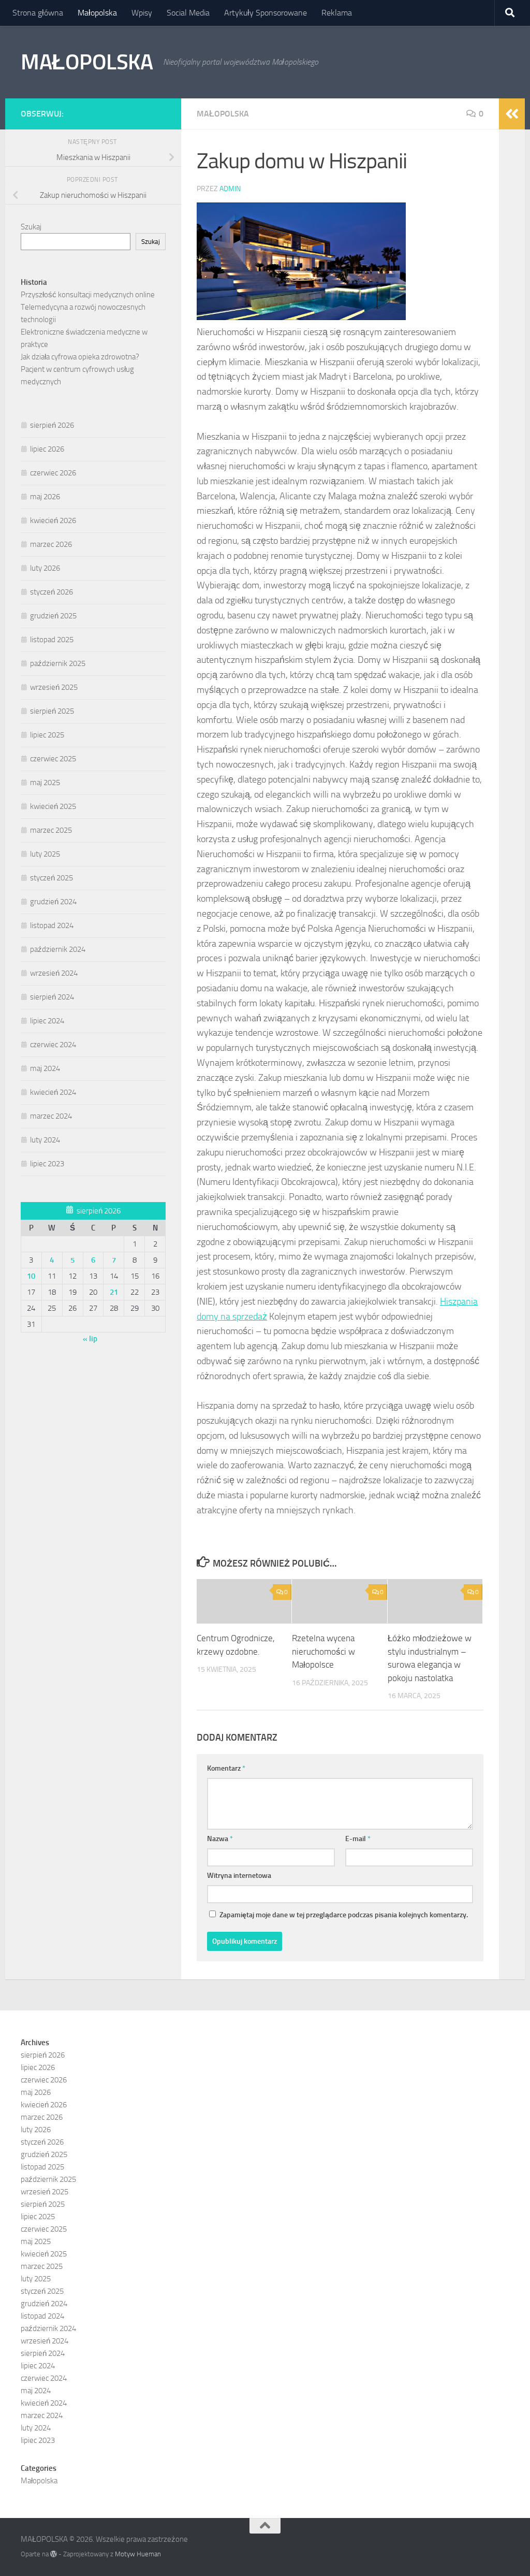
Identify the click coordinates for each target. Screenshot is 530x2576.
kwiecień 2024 (53, 1092)
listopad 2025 (52, 640)
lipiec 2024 (47, 1021)
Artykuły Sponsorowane (266, 13)
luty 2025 (45, 854)
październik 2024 (58, 949)
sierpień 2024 (52, 997)
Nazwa (220, 1839)
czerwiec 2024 (53, 1045)
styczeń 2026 (51, 592)
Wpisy (142, 13)
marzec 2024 (51, 1116)
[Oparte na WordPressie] (54, 2554)
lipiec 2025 (47, 735)
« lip (90, 1339)
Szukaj (31, 227)
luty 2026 (45, 568)
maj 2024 (45, 1068)
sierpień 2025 (52, 711)
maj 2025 (45, 783)
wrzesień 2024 (54, 973)
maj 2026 (45, 497)
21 (114, 1292)
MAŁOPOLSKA (87, 62)
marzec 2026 (51, 544)
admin (230, 189)
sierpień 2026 (52, 425)
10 (31, 1276)
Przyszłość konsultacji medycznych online (88, 295)
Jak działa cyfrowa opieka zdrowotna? (80, 357)
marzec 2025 (51, 830)
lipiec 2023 (47, 1164)
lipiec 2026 (47, 449)
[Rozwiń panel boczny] (512, 114)
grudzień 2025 (53, 616)
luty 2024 (45, 1140)
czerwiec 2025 (53, 759)
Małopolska (97, 13)
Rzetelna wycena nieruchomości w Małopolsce (323, 1651)
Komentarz (226, 1768)
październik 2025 (58, 663)
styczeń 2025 (51, 878)
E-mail (358, 1839)
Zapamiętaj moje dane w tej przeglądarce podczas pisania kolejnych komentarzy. (344, 1915)
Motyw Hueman (138, 2554)
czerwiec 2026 (53, 473)
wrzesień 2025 (54, 687)
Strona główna (38, 13)
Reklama (337, 13)
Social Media (188, 13)
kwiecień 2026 (53, 520)
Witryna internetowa (239, 1876)
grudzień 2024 (53, 902)
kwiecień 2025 (53, 806)
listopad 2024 (52, 925)
